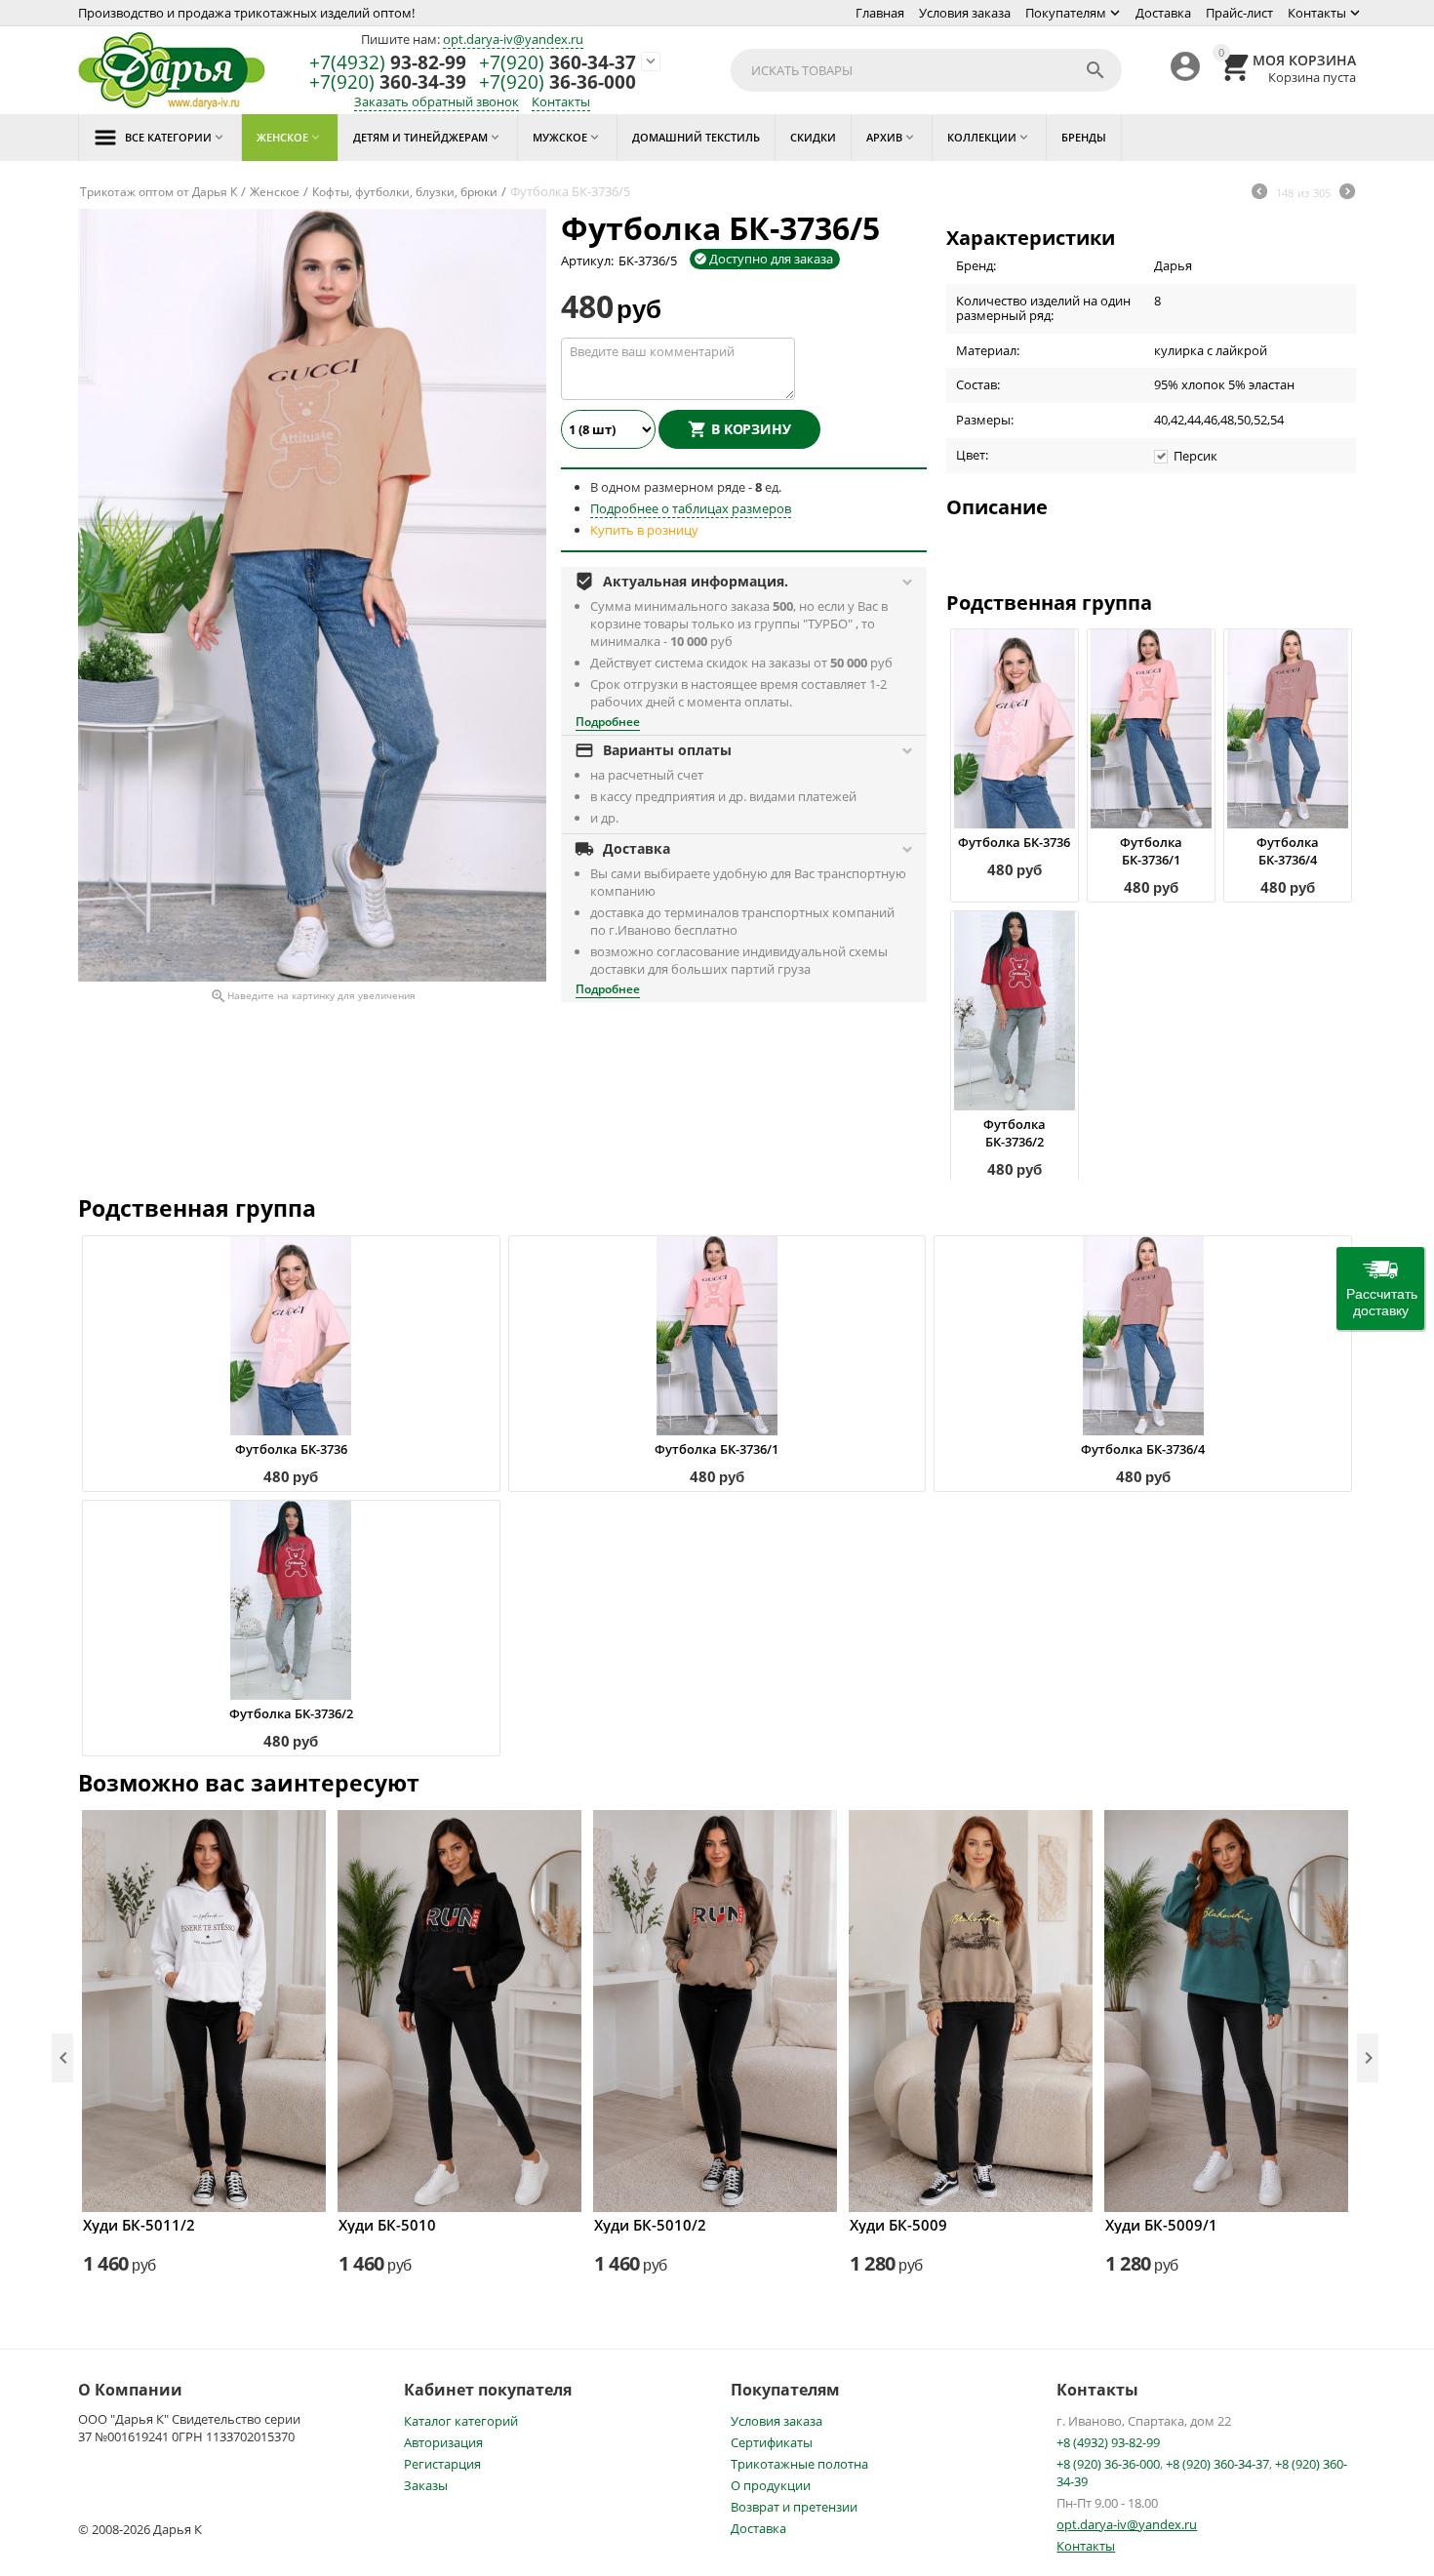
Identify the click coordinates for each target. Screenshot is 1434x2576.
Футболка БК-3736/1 (1151, 851)
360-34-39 (388, 82)
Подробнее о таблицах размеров (691, 508)
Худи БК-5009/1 (1161, 2225)
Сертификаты (772, 2442)
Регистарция (442, 2464)
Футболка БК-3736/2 (1015, 1133)
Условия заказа (965, 13)
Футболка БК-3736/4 (1288, 851)
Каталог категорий (461, 2421)
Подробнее (608, 722)
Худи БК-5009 (898, 2225)
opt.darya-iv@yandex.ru (513, 39)
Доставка (1163, 13)
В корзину (751, 429)
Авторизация (443, 2442)
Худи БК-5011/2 (139, 2225)
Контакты (1317, 13)
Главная (880, 13)
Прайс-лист (1239, 13)
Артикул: (587, 261)
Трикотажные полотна (799, 2464)
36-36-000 (558, 82)
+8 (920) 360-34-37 (1217, 2464)
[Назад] (1259, 193)
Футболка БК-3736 (1014, 842)
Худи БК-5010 (387, 2225)
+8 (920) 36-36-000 (1108, 2464)
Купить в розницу (644, 530)
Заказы (426, 2485)
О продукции (771, 2485)
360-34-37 (558, 63)
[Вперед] (1347, 193)
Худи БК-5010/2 (650, 2225)
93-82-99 (388, 63)
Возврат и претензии (794, 2507)
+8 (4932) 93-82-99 (1108, 2442)
